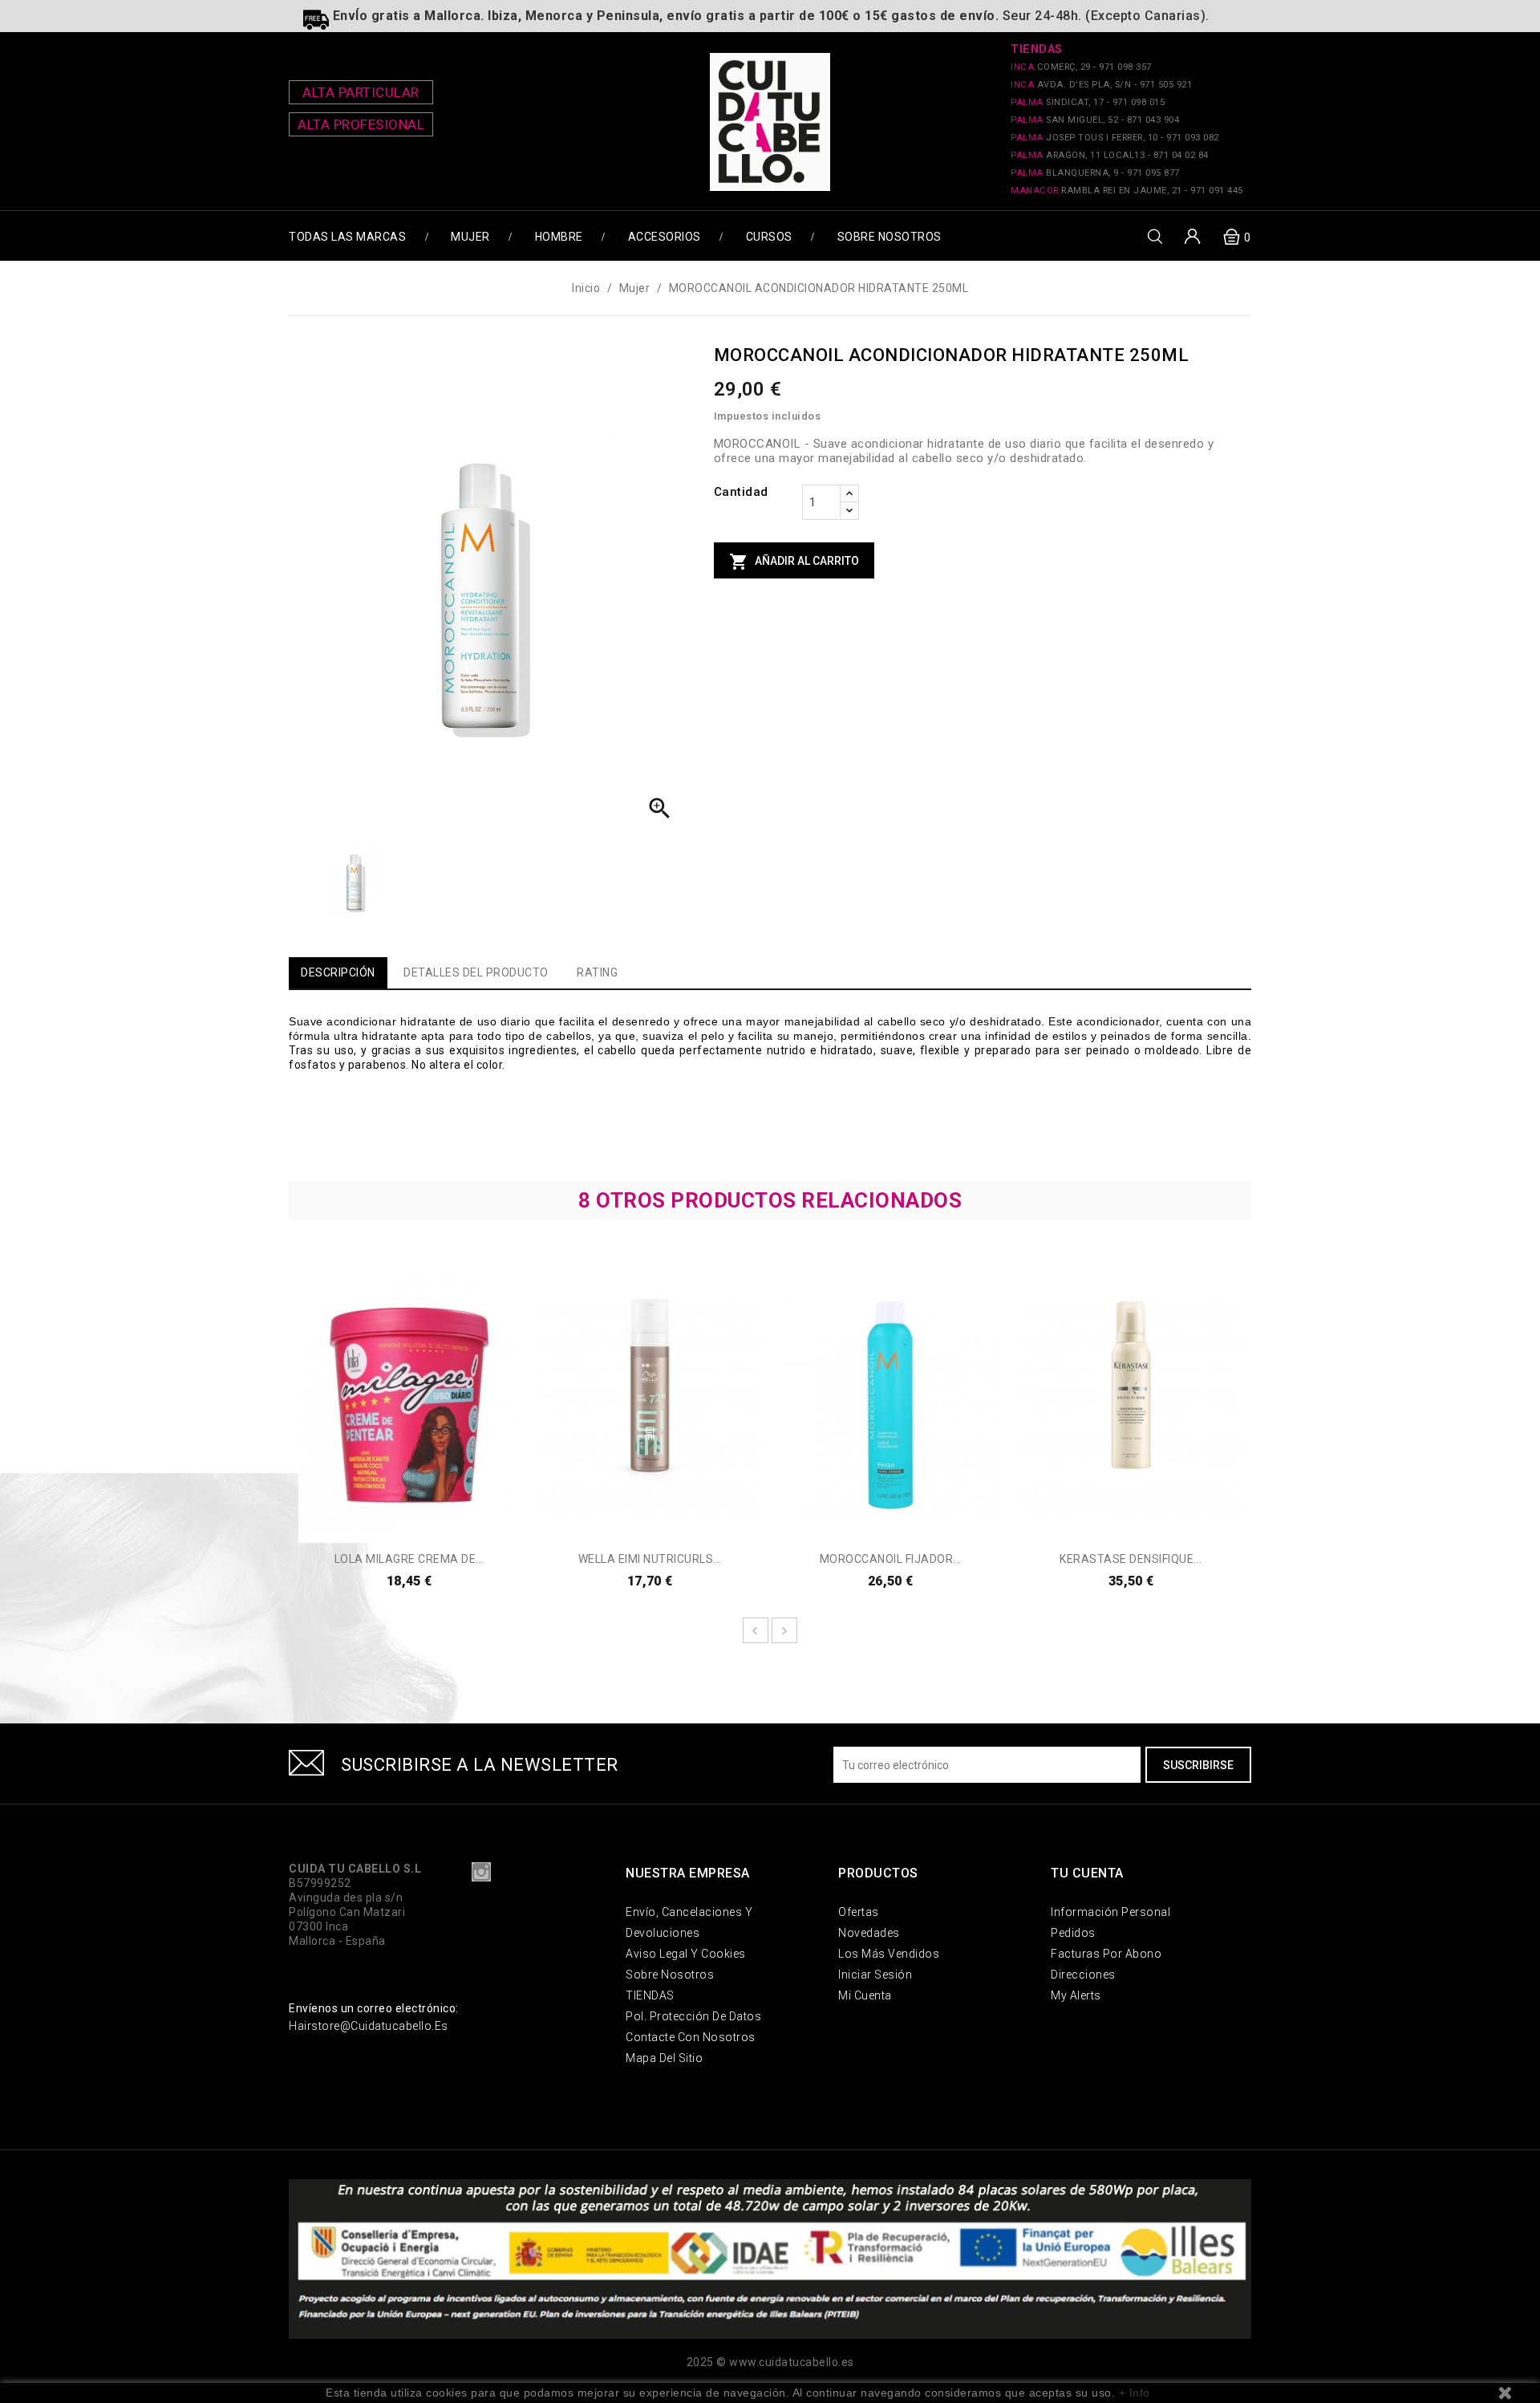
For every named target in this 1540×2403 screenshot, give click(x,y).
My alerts (1076, 1995)
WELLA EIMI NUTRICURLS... (650, 1559)
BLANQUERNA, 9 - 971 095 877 (1095, 173)
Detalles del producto (476, 972)
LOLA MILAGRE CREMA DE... (409, 1559)
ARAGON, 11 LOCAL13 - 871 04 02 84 (1110, 155)
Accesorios (665, 237)
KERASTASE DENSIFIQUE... (1131, 1559)
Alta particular (361, 92)
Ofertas (859, 1912)
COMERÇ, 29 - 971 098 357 (1081, 67)
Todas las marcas (347, 237)
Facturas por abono (1106, 1954)
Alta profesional (361, 124)
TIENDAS (650, 1995)
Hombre (559, 237)
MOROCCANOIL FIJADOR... (891, 1559)
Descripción (338, 972)
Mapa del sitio (664, 2058)
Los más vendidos (889, 1954)
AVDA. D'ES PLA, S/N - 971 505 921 (1101, 85)
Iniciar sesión (875, 1975)
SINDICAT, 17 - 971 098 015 (1088, 102)
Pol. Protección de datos (693, 2016)
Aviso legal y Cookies (686, 1954)
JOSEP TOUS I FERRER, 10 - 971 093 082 (1115, 138)
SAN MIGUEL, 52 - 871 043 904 (1095, 120)
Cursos (769, 237)
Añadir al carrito (794, 562)
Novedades (869, 1933)
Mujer (470, 237)
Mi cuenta (865, 1995)
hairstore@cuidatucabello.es (369, 2026)
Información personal (1110, 1912)
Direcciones (1083, 1975)
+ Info (1135, 2393)
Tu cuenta (1087, 1873)
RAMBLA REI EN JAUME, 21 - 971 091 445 (1127, 191)
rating (597, 972)
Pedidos (1073, 1933)
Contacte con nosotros (691, 2037)
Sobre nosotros (890, 237)
